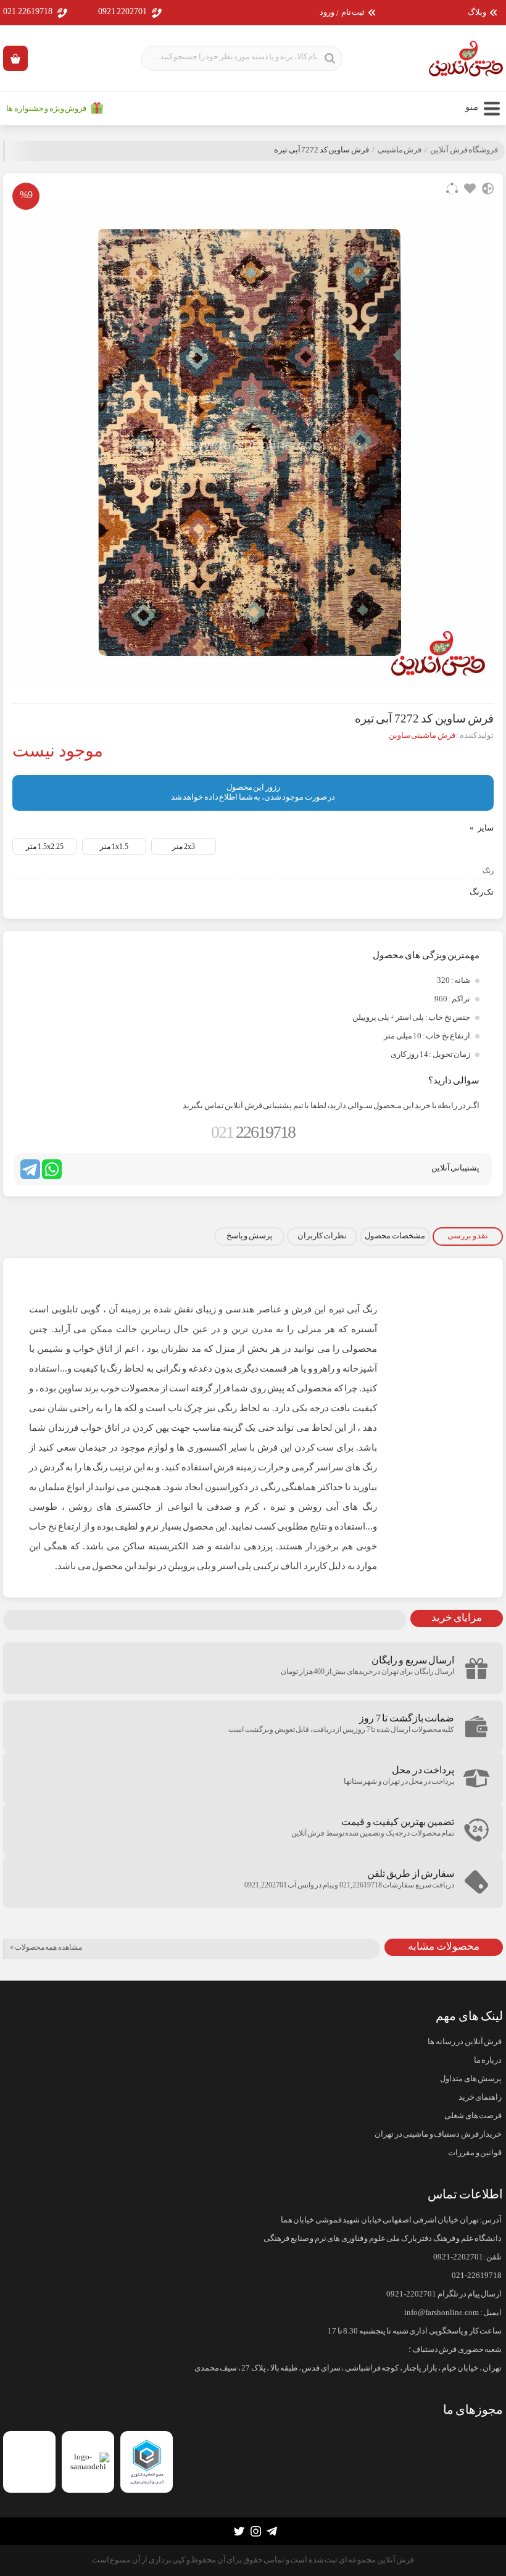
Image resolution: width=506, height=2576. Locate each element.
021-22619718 (477, 2276)
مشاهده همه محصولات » (46, 1947)
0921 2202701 (123, 11)
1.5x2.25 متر (45, 847)
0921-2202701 (458, 2257)
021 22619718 (28, 11)
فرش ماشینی (400, 150)
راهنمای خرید (480, 2097)
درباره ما (488, 2060)
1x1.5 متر (114, 847)
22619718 (253, 1132)
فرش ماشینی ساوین (422, 735)
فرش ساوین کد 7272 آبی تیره (321, 150)
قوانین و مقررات (475, 2153)
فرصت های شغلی (473, 2116)
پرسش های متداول (471, 2079)
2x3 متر (184, 847)
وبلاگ (477, 13)
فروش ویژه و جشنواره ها (46, 109)
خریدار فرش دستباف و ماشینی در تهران (438, 2134)
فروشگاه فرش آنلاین (464, 150)
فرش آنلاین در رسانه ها (465, 2042)
